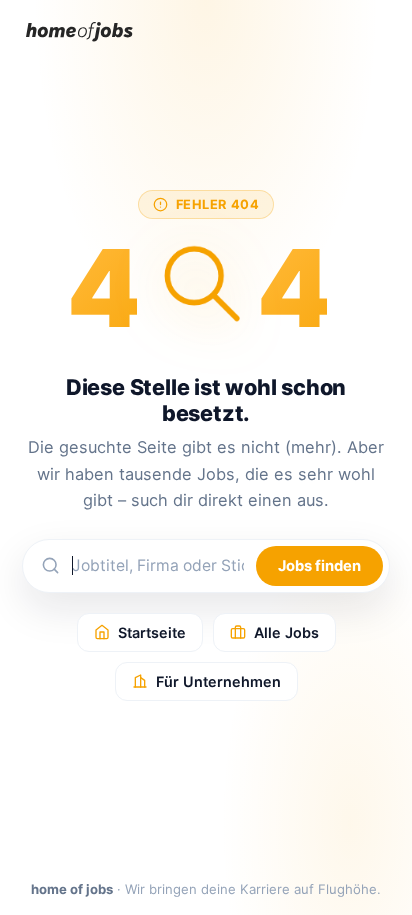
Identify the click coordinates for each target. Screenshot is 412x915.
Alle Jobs (286, 632)
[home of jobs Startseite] (79, 46)
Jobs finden (319, 566)
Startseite (152, 632)
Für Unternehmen (218, 681)
